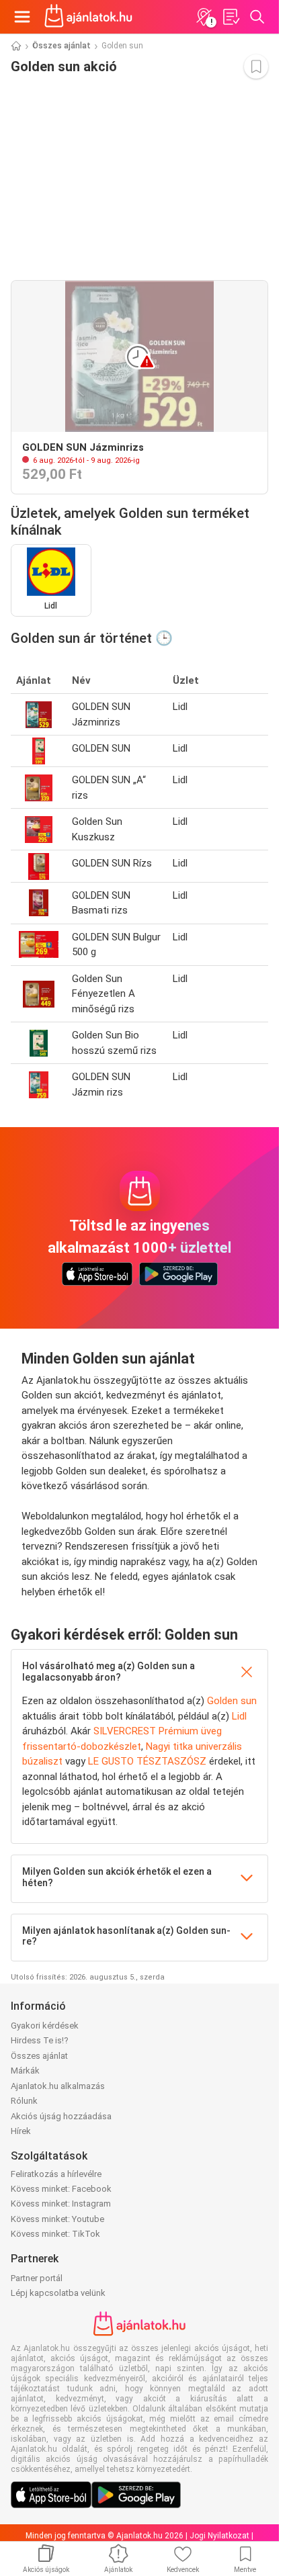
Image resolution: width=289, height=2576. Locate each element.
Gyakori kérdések (45, 2026)
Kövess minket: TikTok (55, 2234)
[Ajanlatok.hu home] (88, 17)
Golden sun (232, 1701)
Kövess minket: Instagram (61, 2204)
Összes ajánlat (61, 46)
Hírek (21, 2131)
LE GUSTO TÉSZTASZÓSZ (147, 1761)
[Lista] (231, 17)
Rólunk (24, 2101)
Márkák (25, 2071)
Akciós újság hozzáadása (61, 2116)
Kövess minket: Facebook (61, 2189)
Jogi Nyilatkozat (219, 2536)
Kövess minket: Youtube (57, 2219)
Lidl (239, 1716)
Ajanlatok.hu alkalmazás (58, 2086)
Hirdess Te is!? (40, 2040)
